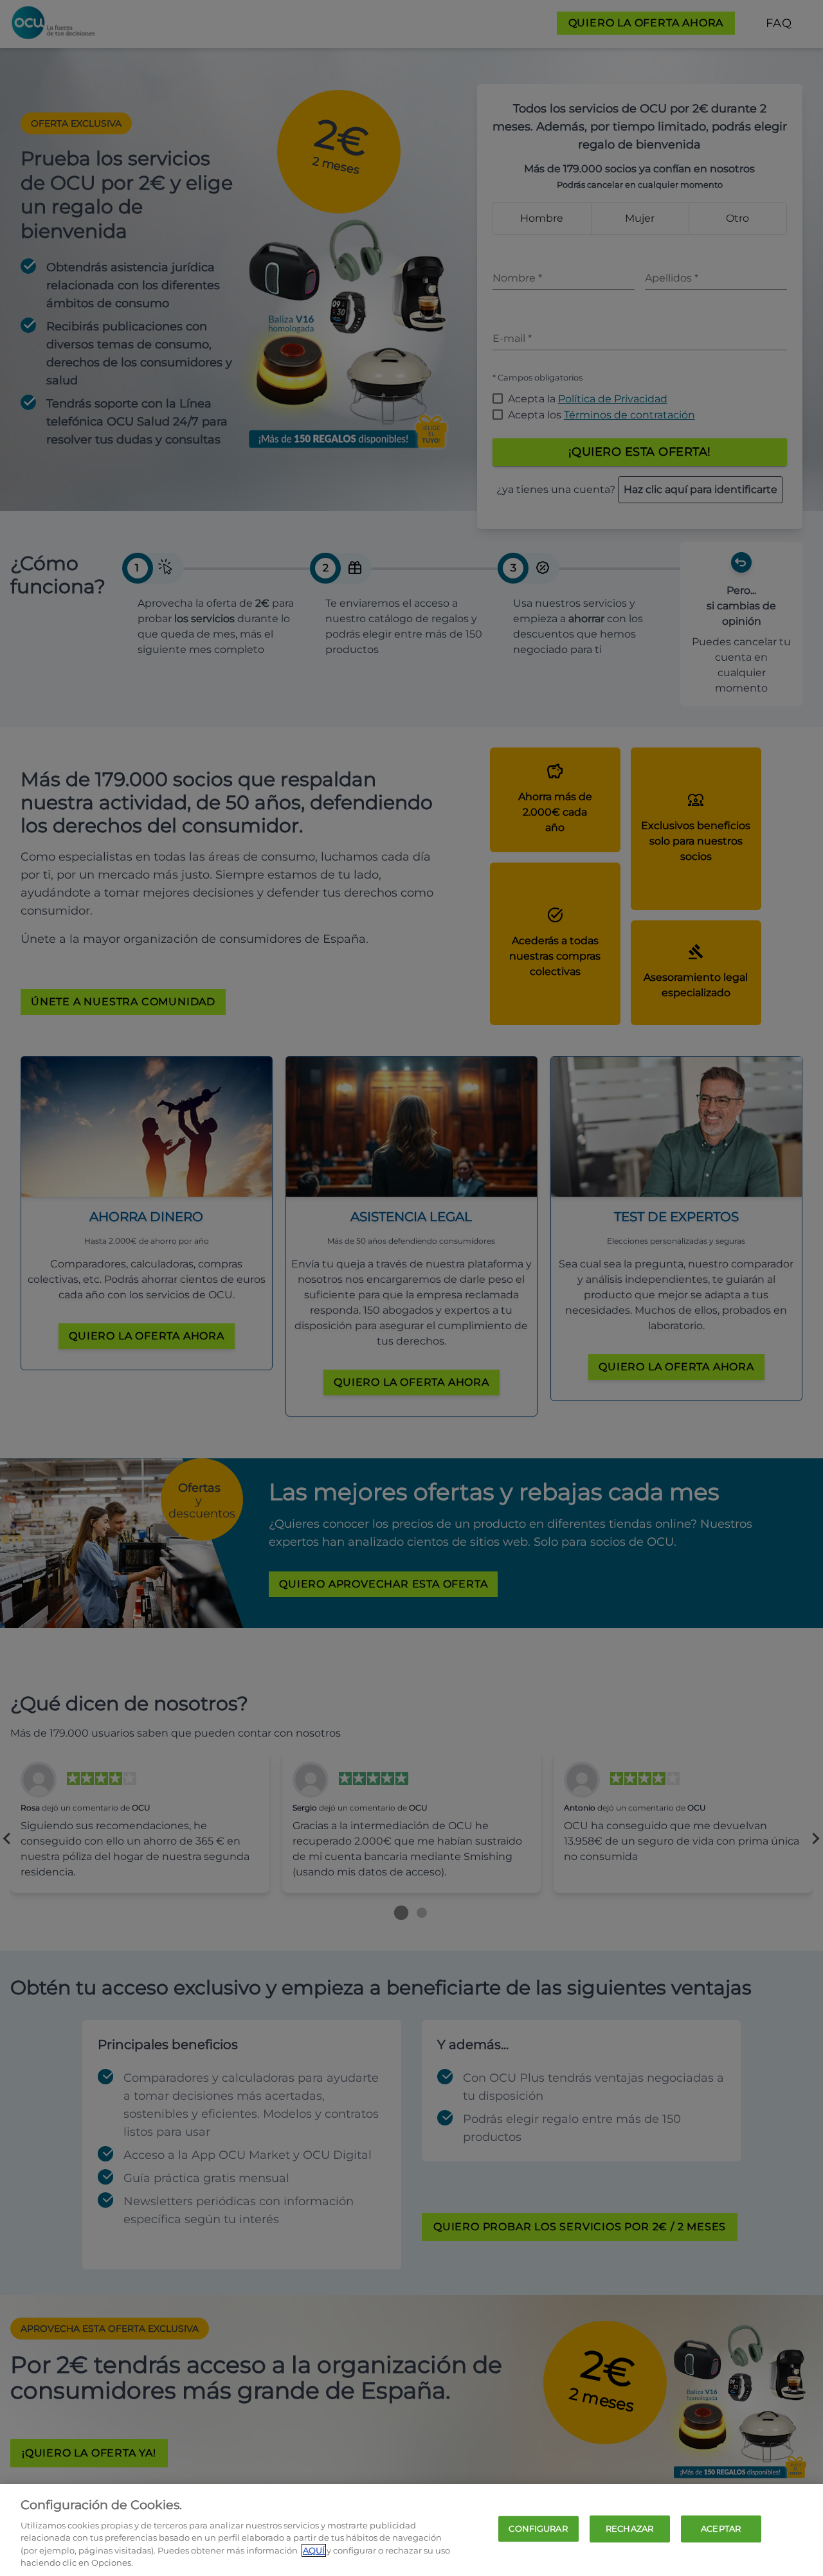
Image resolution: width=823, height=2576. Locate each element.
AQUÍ (314, 2550)
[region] (411, 2530)
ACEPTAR (721, 2528)
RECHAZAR (629, 2528)
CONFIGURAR (538, 2528)
